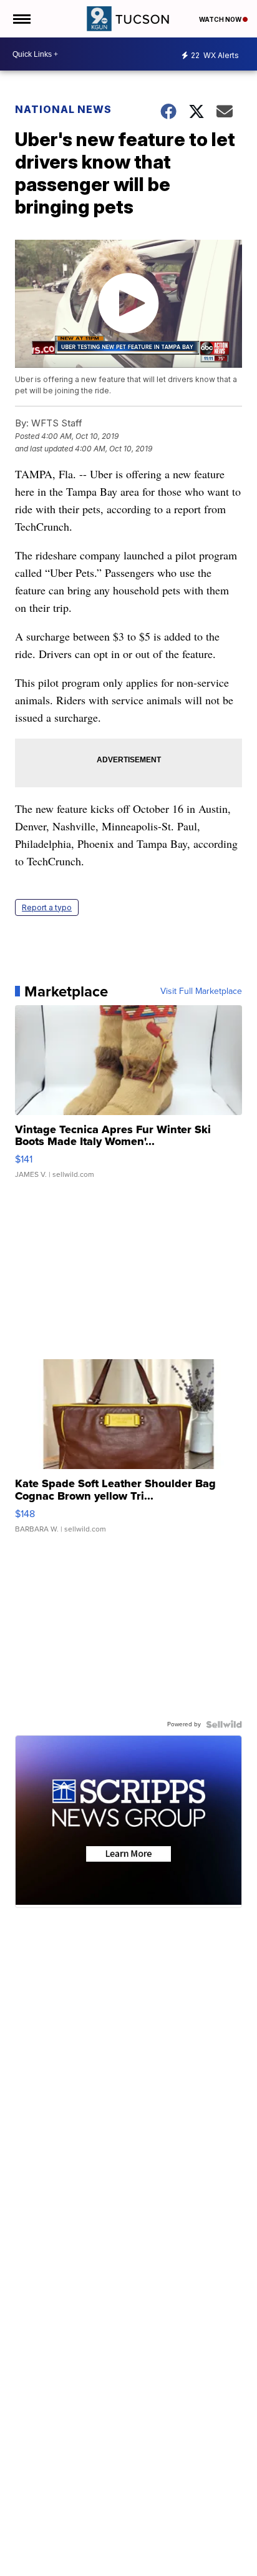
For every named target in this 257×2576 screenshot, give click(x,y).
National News (63, 109)
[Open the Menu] (21, 19)
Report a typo (47, 907)
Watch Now (221, 19)
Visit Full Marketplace (201, 991)
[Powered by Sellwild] (224, 1724)
